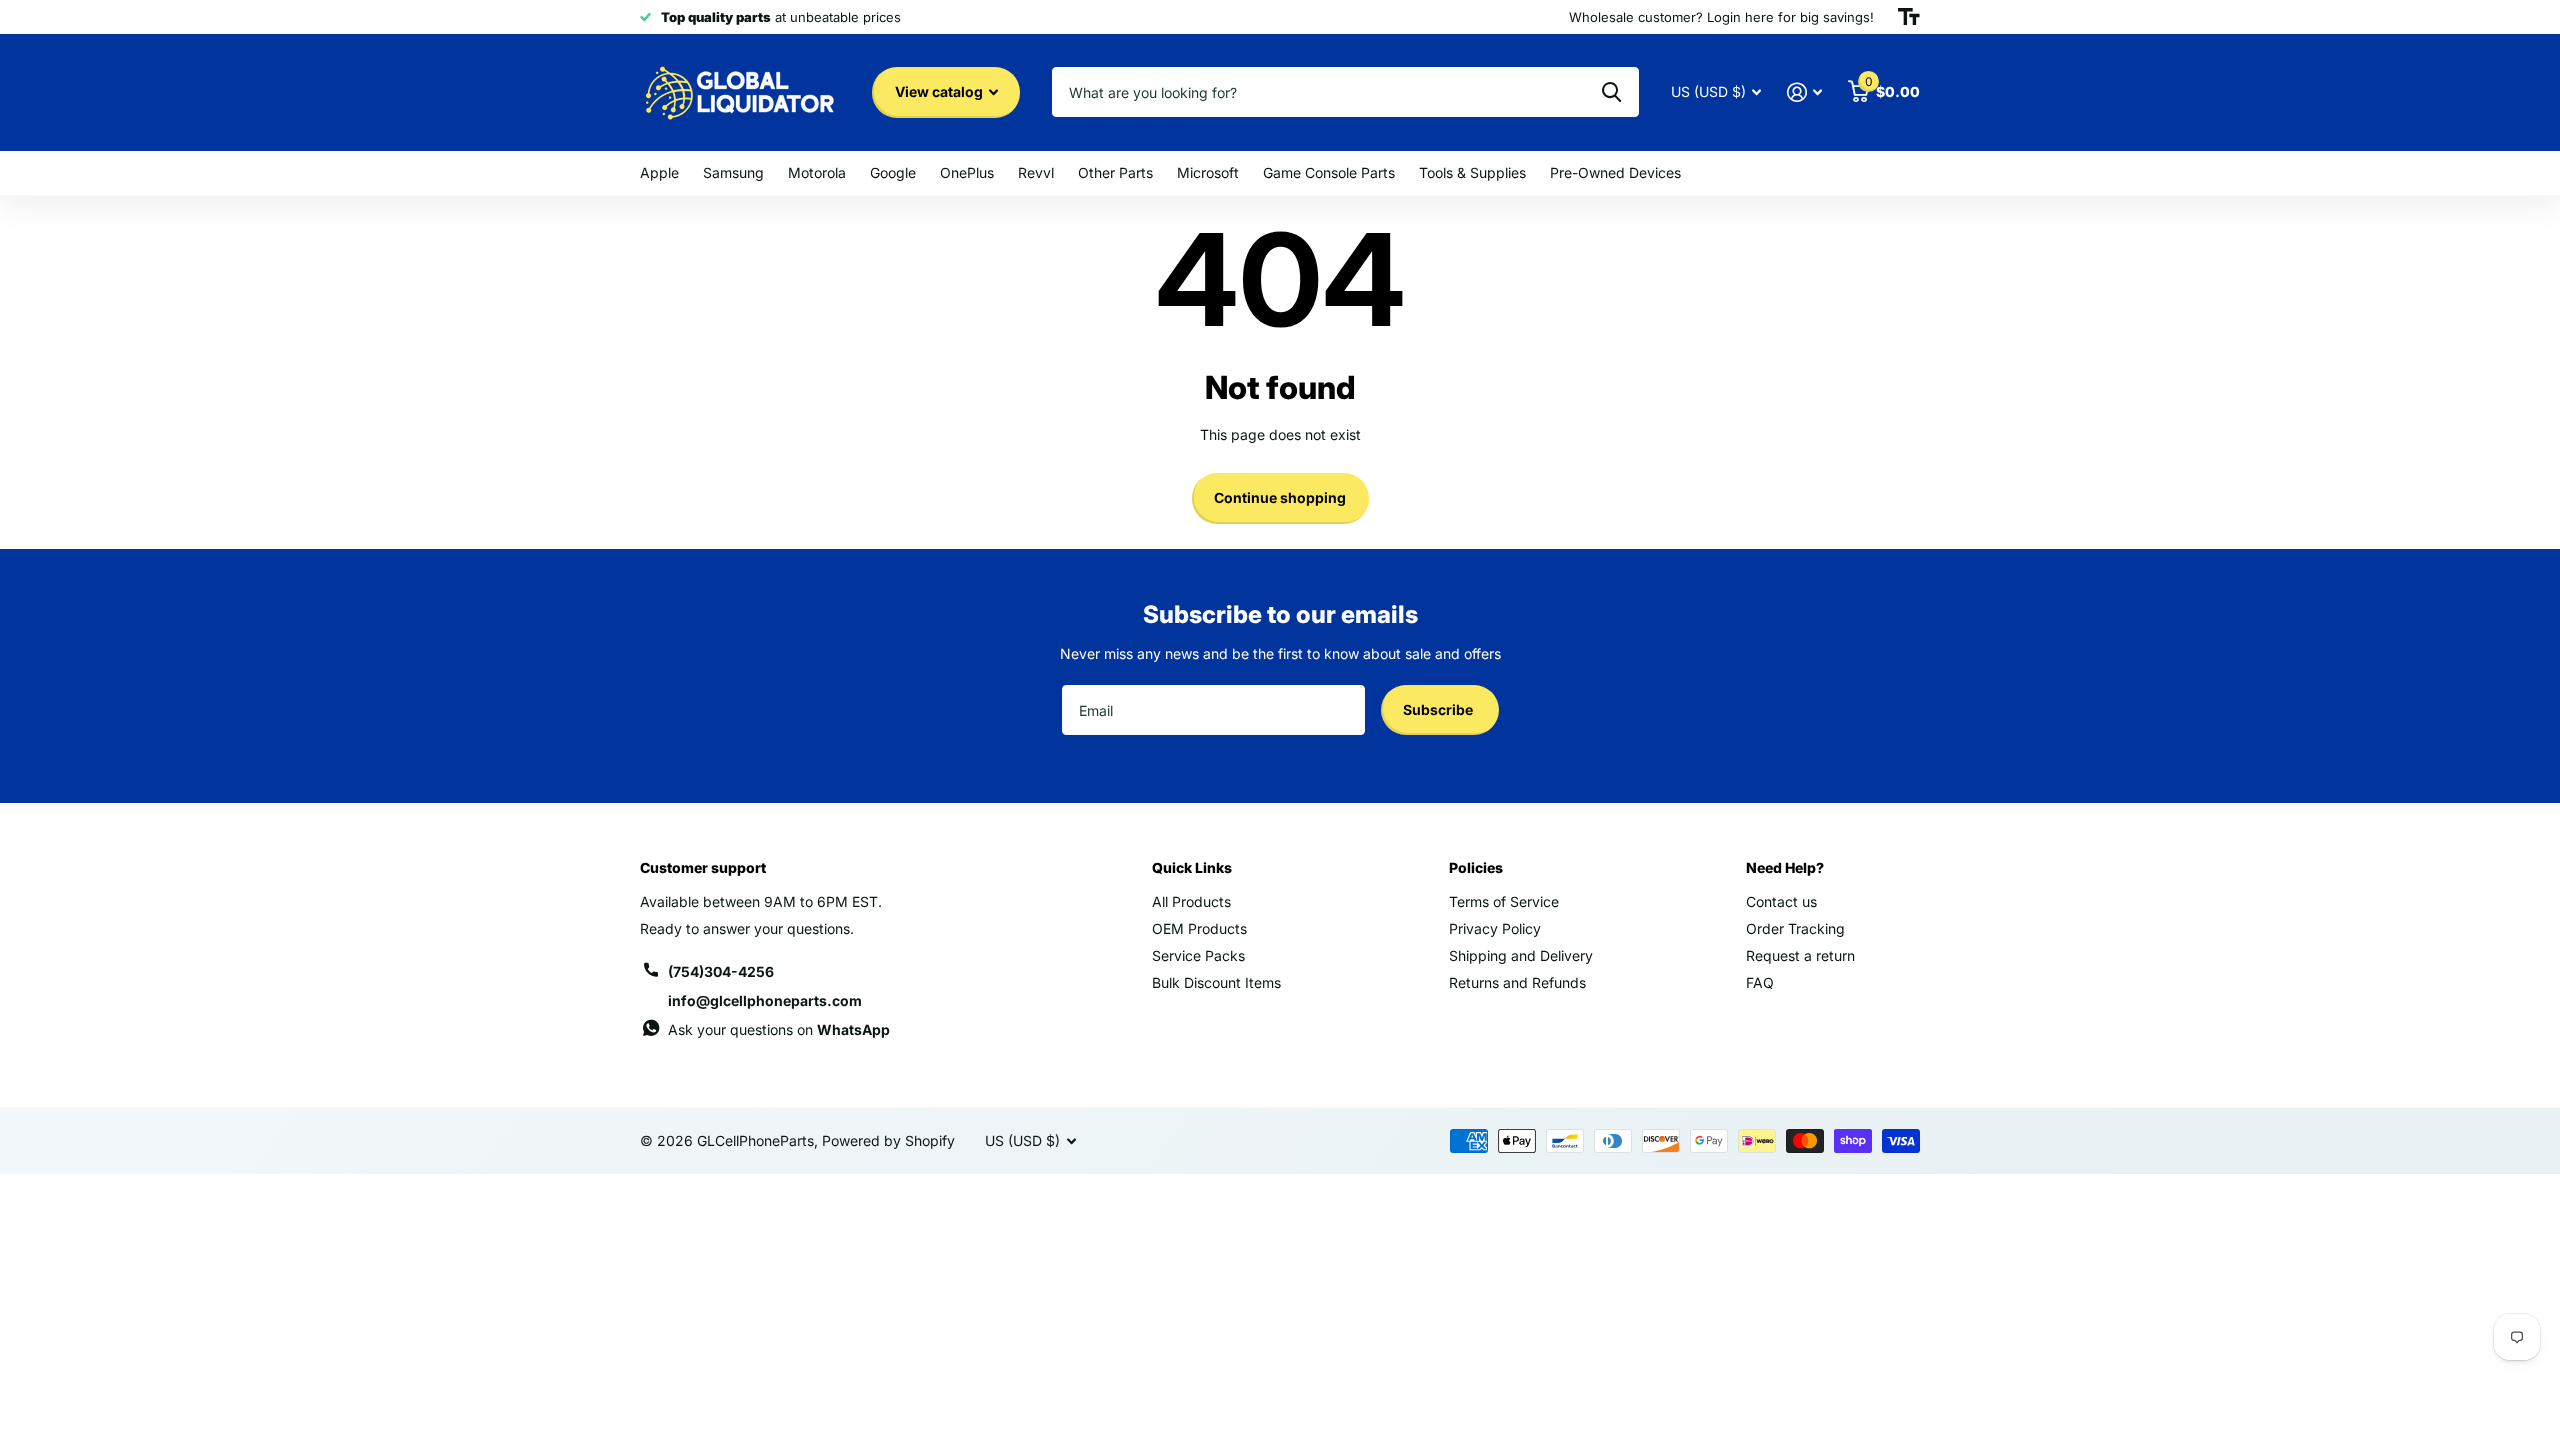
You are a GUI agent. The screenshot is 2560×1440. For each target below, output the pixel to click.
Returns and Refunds (1517, 982)
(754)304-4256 (721, 971)
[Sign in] (1804, 92)
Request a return (1800, 955)
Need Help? (1785, 867)
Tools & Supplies (1472, 172)
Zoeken (1611, 92)
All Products (1191, 901)
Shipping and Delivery (1521, 955)
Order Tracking (1795, 928)
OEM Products (1199, 928)
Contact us (1781, 901)
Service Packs (1198, 955)
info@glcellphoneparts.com (765, 1000)
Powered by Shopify (888, 1140)
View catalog (940, 91)
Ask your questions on (779, 1029)
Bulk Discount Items (1216, 982)
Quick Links (1192, 867)
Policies (1476, 867)
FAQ (1760, 982)
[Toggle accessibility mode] (1909, 17)
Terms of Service (1504, 901)
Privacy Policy (1495, 928)
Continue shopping (1280, 497)
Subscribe (1439, 709)
